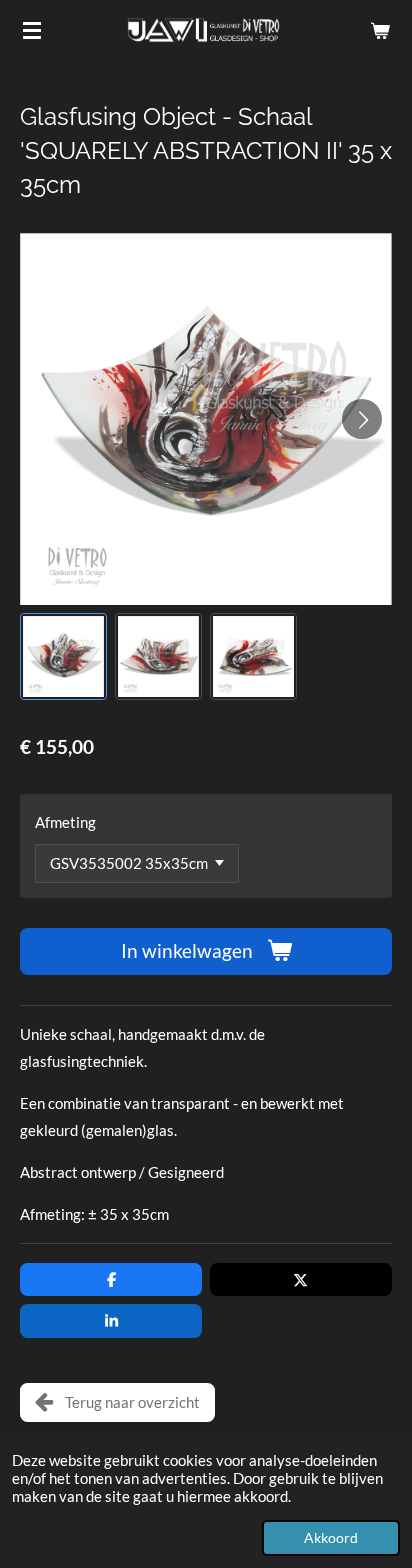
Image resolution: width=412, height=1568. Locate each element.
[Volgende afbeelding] (362, 419)
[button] (63, 656)
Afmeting (65, 822)
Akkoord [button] (331, 1538)
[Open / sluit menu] (32, 30)
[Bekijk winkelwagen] (380, 30)
